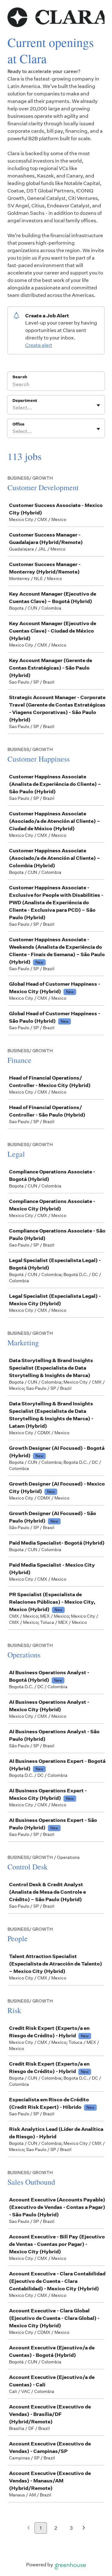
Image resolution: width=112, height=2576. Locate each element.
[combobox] (13, 408)
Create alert (39, 345)
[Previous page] (28, 2528)
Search (20, 377)
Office (19, 424)
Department (25, 401)
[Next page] (84, 2528)
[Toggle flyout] (98, 405)
